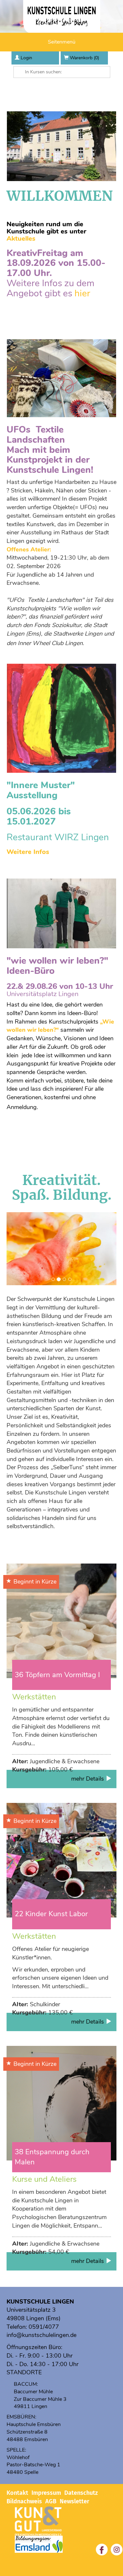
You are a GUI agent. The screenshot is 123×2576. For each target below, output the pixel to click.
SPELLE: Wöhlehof (18, 2454)
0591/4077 (44, 2327)
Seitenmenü (62, 42)
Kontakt (17, 2493)
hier (82, 293)
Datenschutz (81, 2493)
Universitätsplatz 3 (31, 2310)
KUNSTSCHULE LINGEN (40, 2302)
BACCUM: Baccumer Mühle (33, 2388)
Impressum (46, 2493)
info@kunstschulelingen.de (41, 2335)
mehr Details (88, 1779)
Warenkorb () (84, 58)
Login (26, 58)
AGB (51, 2501)
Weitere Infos (28, 852)
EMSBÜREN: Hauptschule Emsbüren (34, 2421)
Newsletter (74, 2501)
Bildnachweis (24, 2501)
